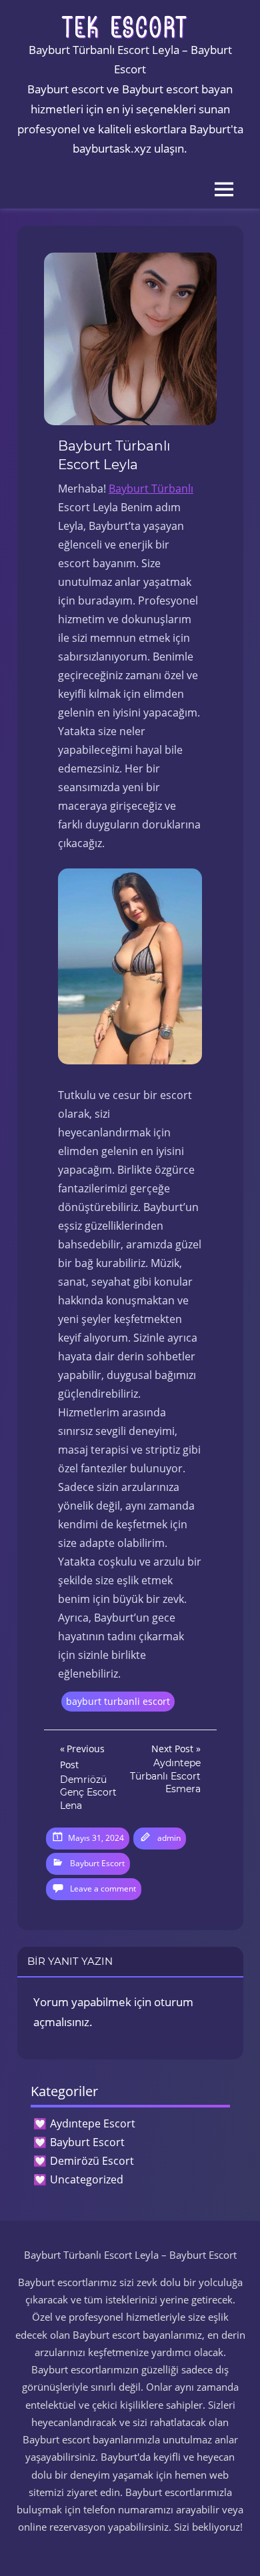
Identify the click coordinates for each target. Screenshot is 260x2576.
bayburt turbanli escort (118, 1701)
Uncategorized (87, 2179)
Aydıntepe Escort (93, 2123)
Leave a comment (103, 1889)
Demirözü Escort (92, 2161)
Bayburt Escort (97, 1863)
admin (169, 1838)
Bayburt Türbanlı (151, 489)
